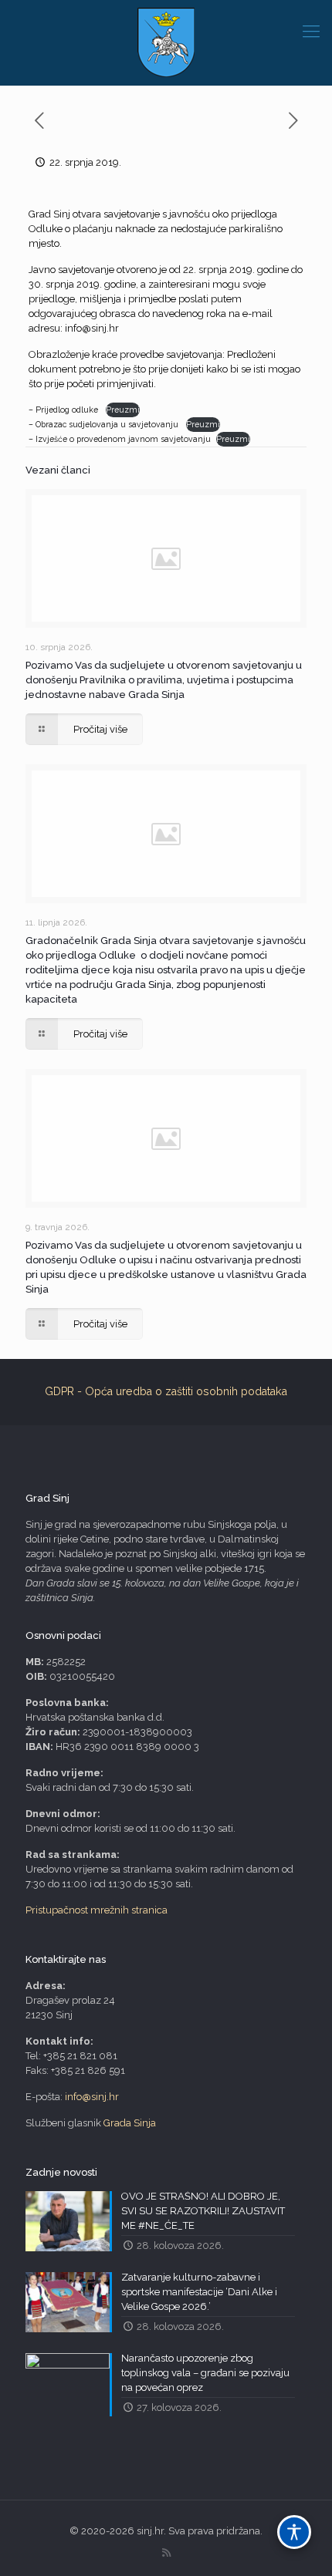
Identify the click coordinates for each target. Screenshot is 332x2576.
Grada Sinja (130, 2123)
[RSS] (166, 2553)
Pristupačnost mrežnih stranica (97, 1910)
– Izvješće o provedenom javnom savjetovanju (120, 439)
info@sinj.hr (92, 2097)
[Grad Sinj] (166, 42)
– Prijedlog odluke (64, 410)
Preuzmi (123, 410)
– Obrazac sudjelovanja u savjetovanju (105, 424)
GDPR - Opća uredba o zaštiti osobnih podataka (166, 1391)
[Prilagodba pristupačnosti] (294, 2532)
